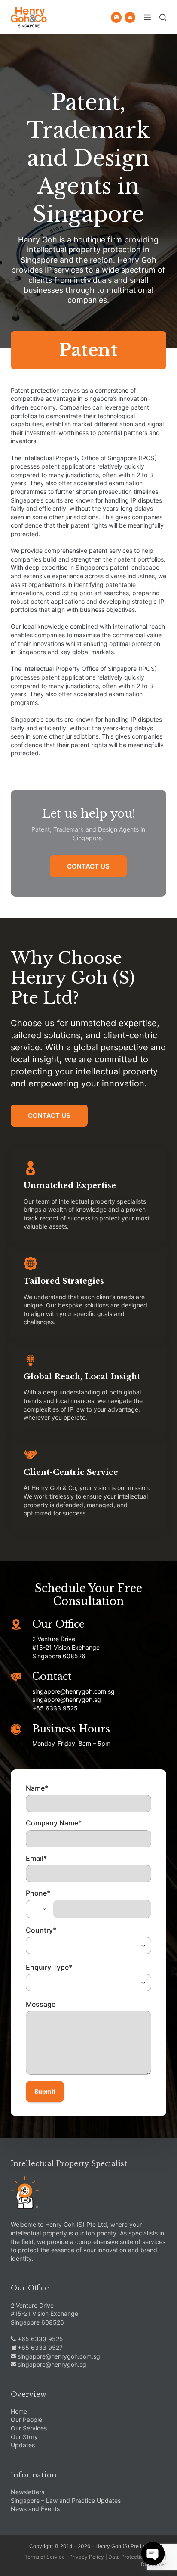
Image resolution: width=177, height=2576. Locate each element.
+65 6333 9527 (39, 2348)
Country (41, 1930)
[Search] (163, 17)
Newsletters (27, 2492)
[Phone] (116, 17)
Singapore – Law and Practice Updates (66, 2500)
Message (41, 2004)
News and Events (35, 2509)
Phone (38, 1893)
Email (36, 1858)
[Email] (130, 17)
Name (37, 1788)
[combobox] (40, 1909)
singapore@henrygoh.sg (51, 2364)
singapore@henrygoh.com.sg (58, 2356)
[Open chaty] (153, 2554)
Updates (23, 2445)
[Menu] (147, 17)
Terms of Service (45, 2557)
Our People (26, 2419)
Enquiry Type (49, 1967)
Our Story (24, 2437)
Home (19, 2411)
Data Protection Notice (136, 2557)
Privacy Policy (87, 2557)
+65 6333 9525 (40, 2339)
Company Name (54, 1823)
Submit (45, 2091)
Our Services (29, 2428)
